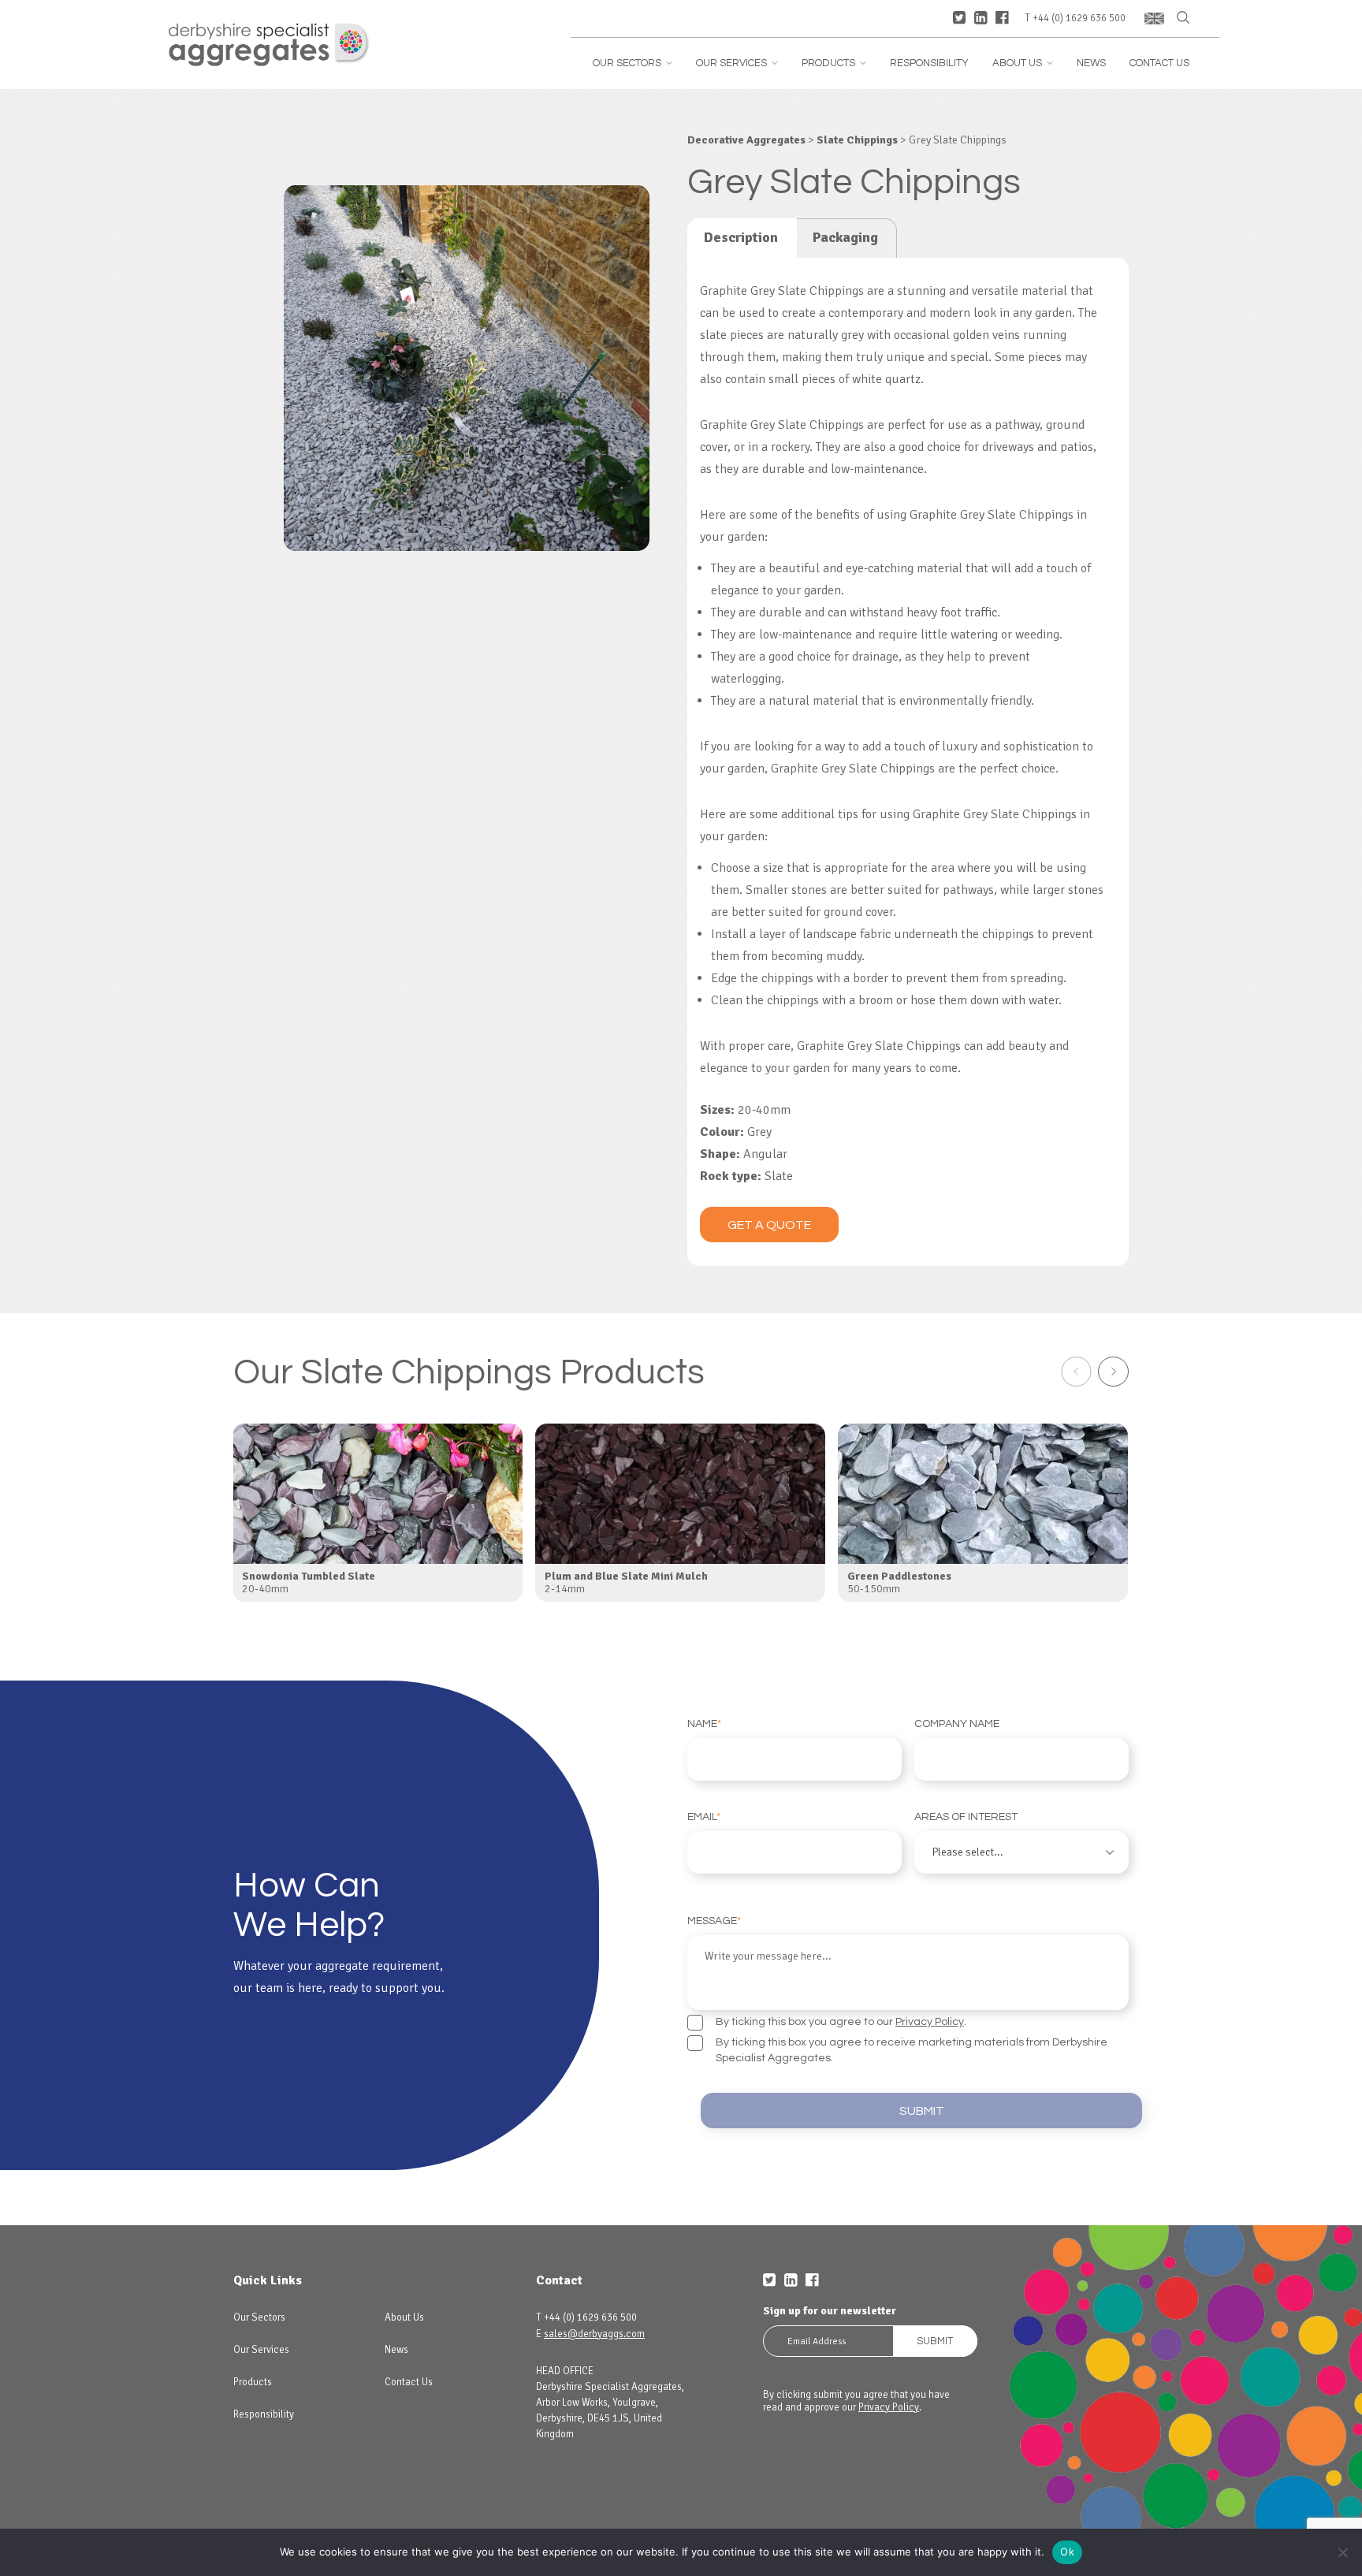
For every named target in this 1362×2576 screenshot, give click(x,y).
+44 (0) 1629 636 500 (1079, 19)
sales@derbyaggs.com (594, 2334)
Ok (1067, 2552)
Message (714, 1921)
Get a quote (769, 1225)
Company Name (957, 1724)
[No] (1342, 2552)
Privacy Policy (930, 2022)
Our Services (737, 63)
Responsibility (929, 63)
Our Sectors (633, 63)
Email (704, 1817)
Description (741, 237)
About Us (1023, 63)
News (1091, 63)
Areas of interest (966, 1817)
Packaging (845, 237)
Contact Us (1159, 63)
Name (704, 1724)
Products (834, 63)
